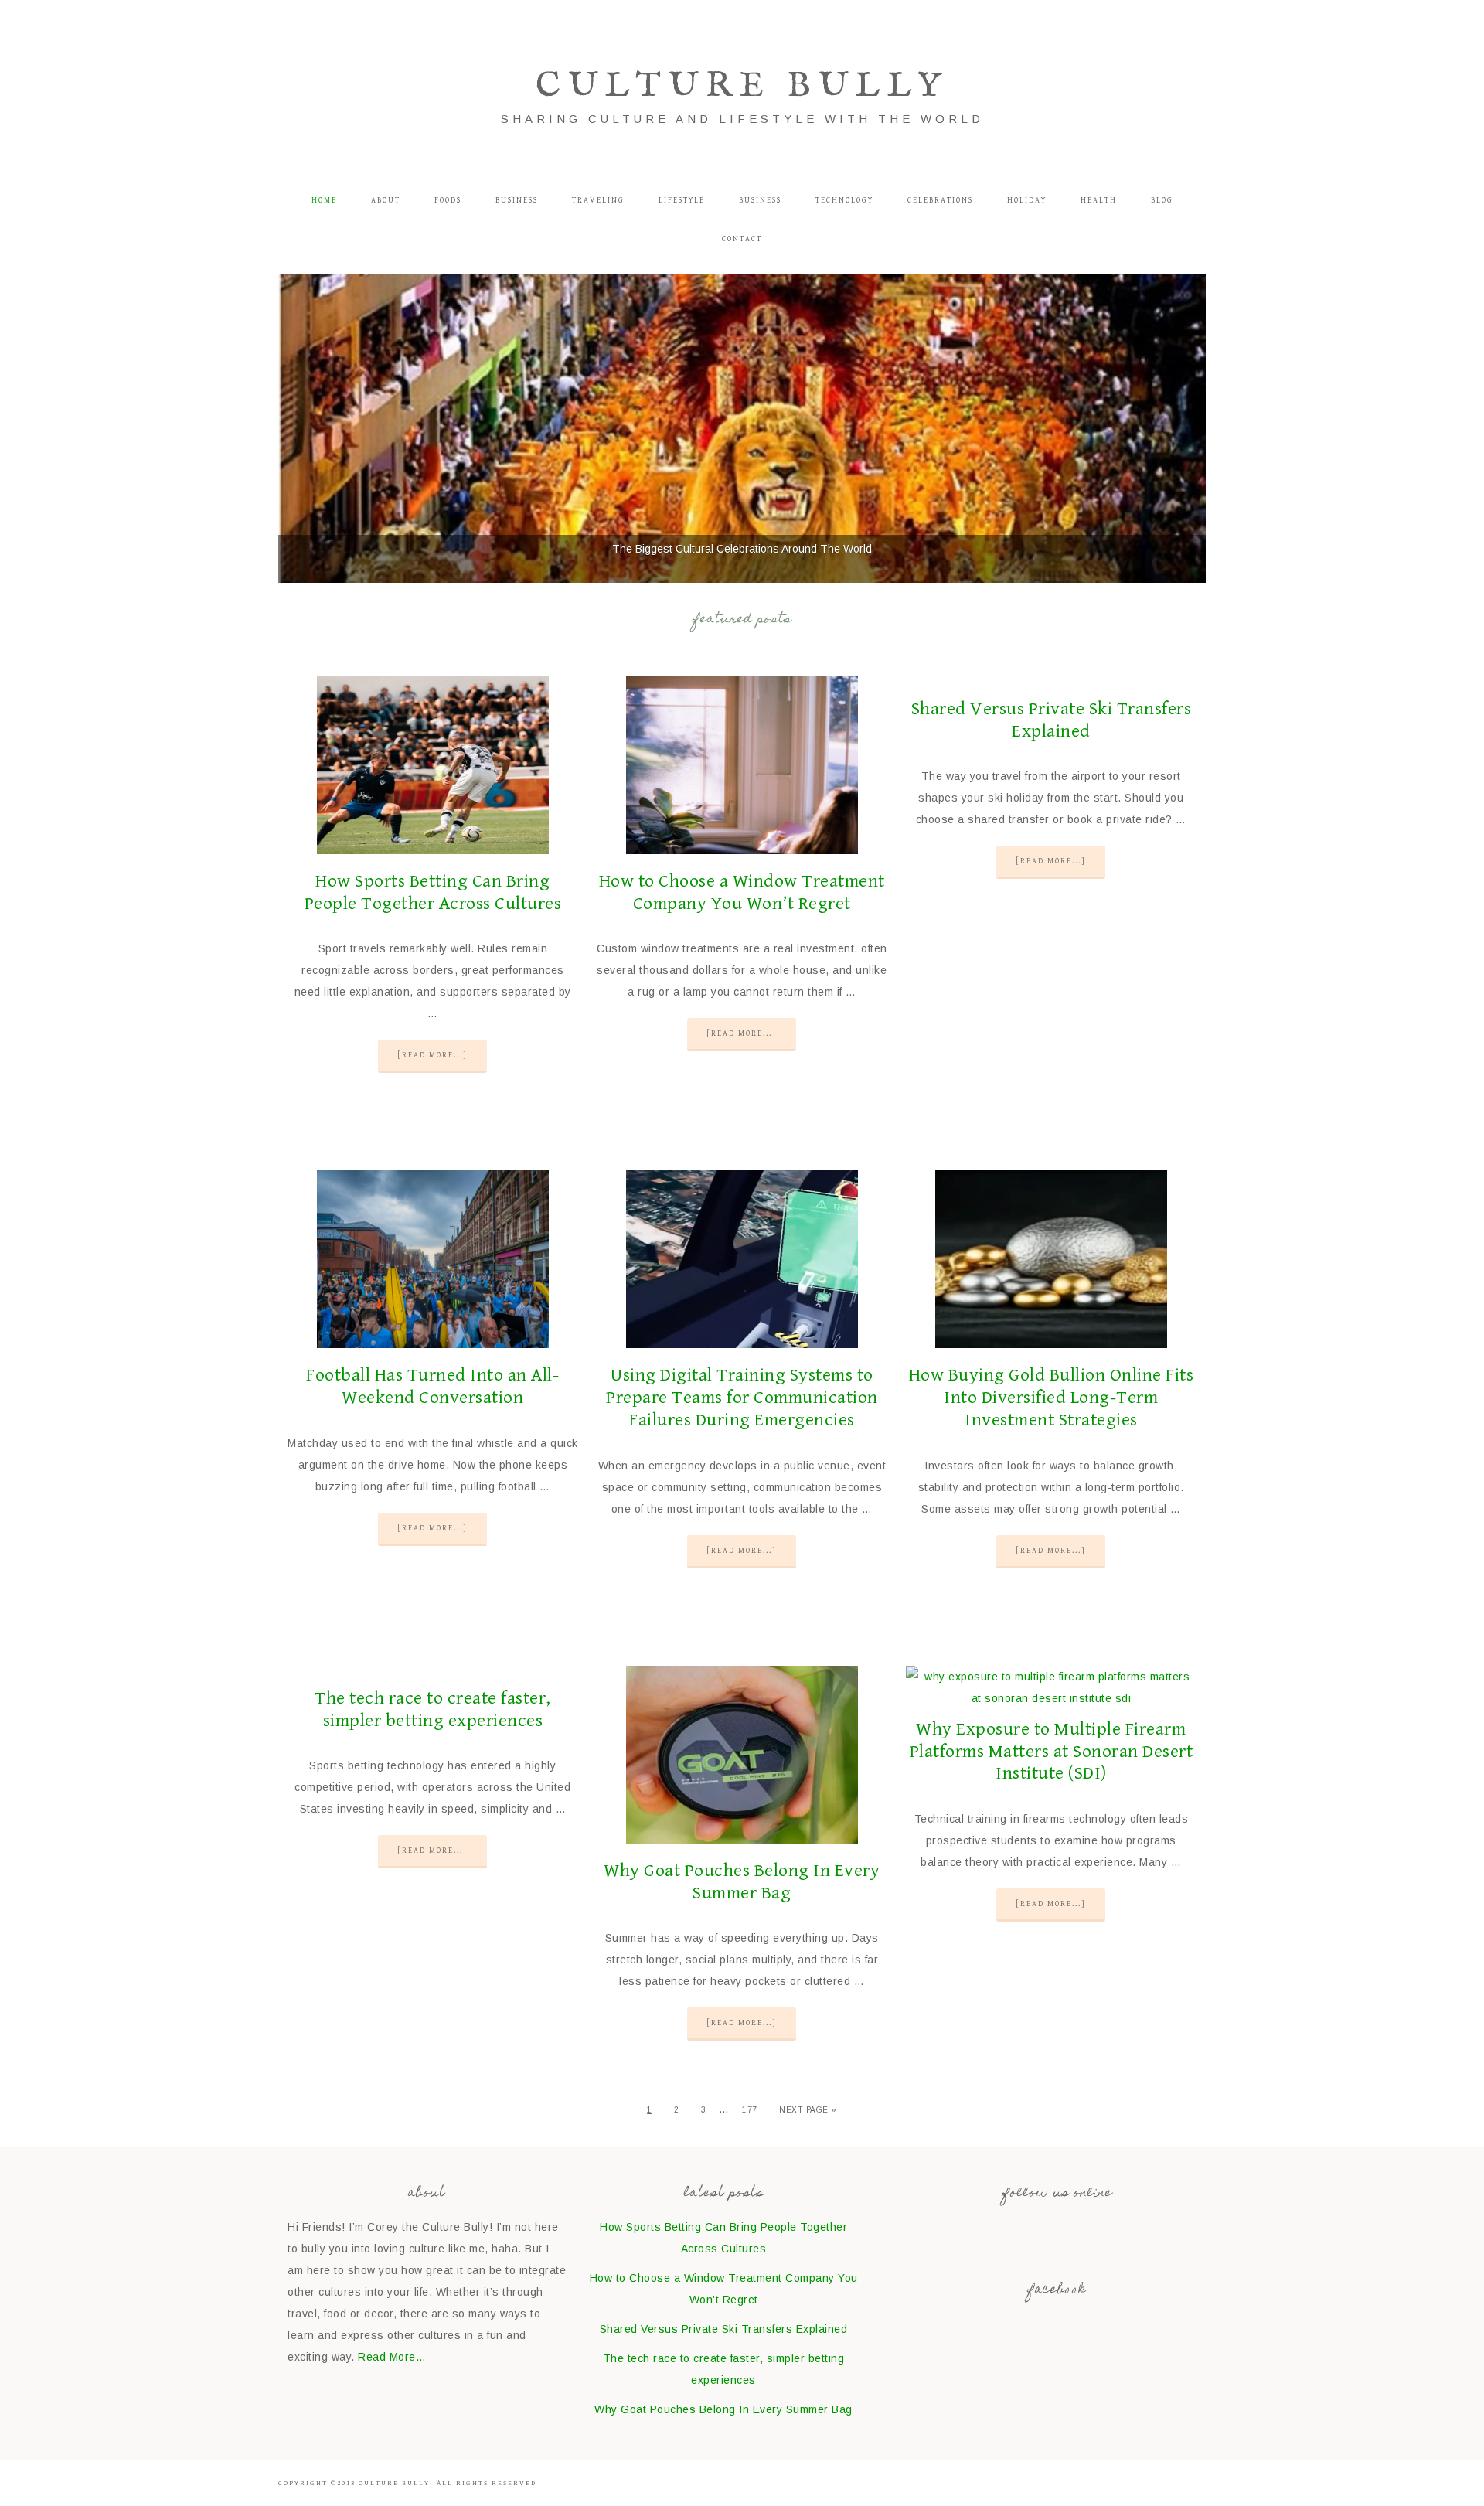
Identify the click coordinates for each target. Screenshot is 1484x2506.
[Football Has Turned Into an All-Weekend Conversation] (433, 1263)
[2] (734, 570)
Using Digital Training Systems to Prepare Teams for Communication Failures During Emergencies (742, 1398)
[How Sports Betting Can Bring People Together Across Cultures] (433, 769)
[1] (718, 570)
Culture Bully (742, 86)
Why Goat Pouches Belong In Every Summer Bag (742, 1882)
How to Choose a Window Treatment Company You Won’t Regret (742, 892)
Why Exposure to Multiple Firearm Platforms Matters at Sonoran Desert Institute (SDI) (1052, 1752)
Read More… (392, 2357)
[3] (751, 570)
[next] (1186, 428)
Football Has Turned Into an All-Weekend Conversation (432, 1386)
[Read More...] (432, 1055)
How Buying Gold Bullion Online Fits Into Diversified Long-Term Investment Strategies (1052, 1398)
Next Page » (808, 2110)
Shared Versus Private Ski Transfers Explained (1052, 720)
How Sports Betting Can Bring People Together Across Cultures (433, 892)
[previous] (298, 428)
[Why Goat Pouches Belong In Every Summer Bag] (742, 1758)
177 (750, 2110)
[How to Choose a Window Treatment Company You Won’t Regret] (742, 769)
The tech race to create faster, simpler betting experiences (433, 1709)
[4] (767, 570)
